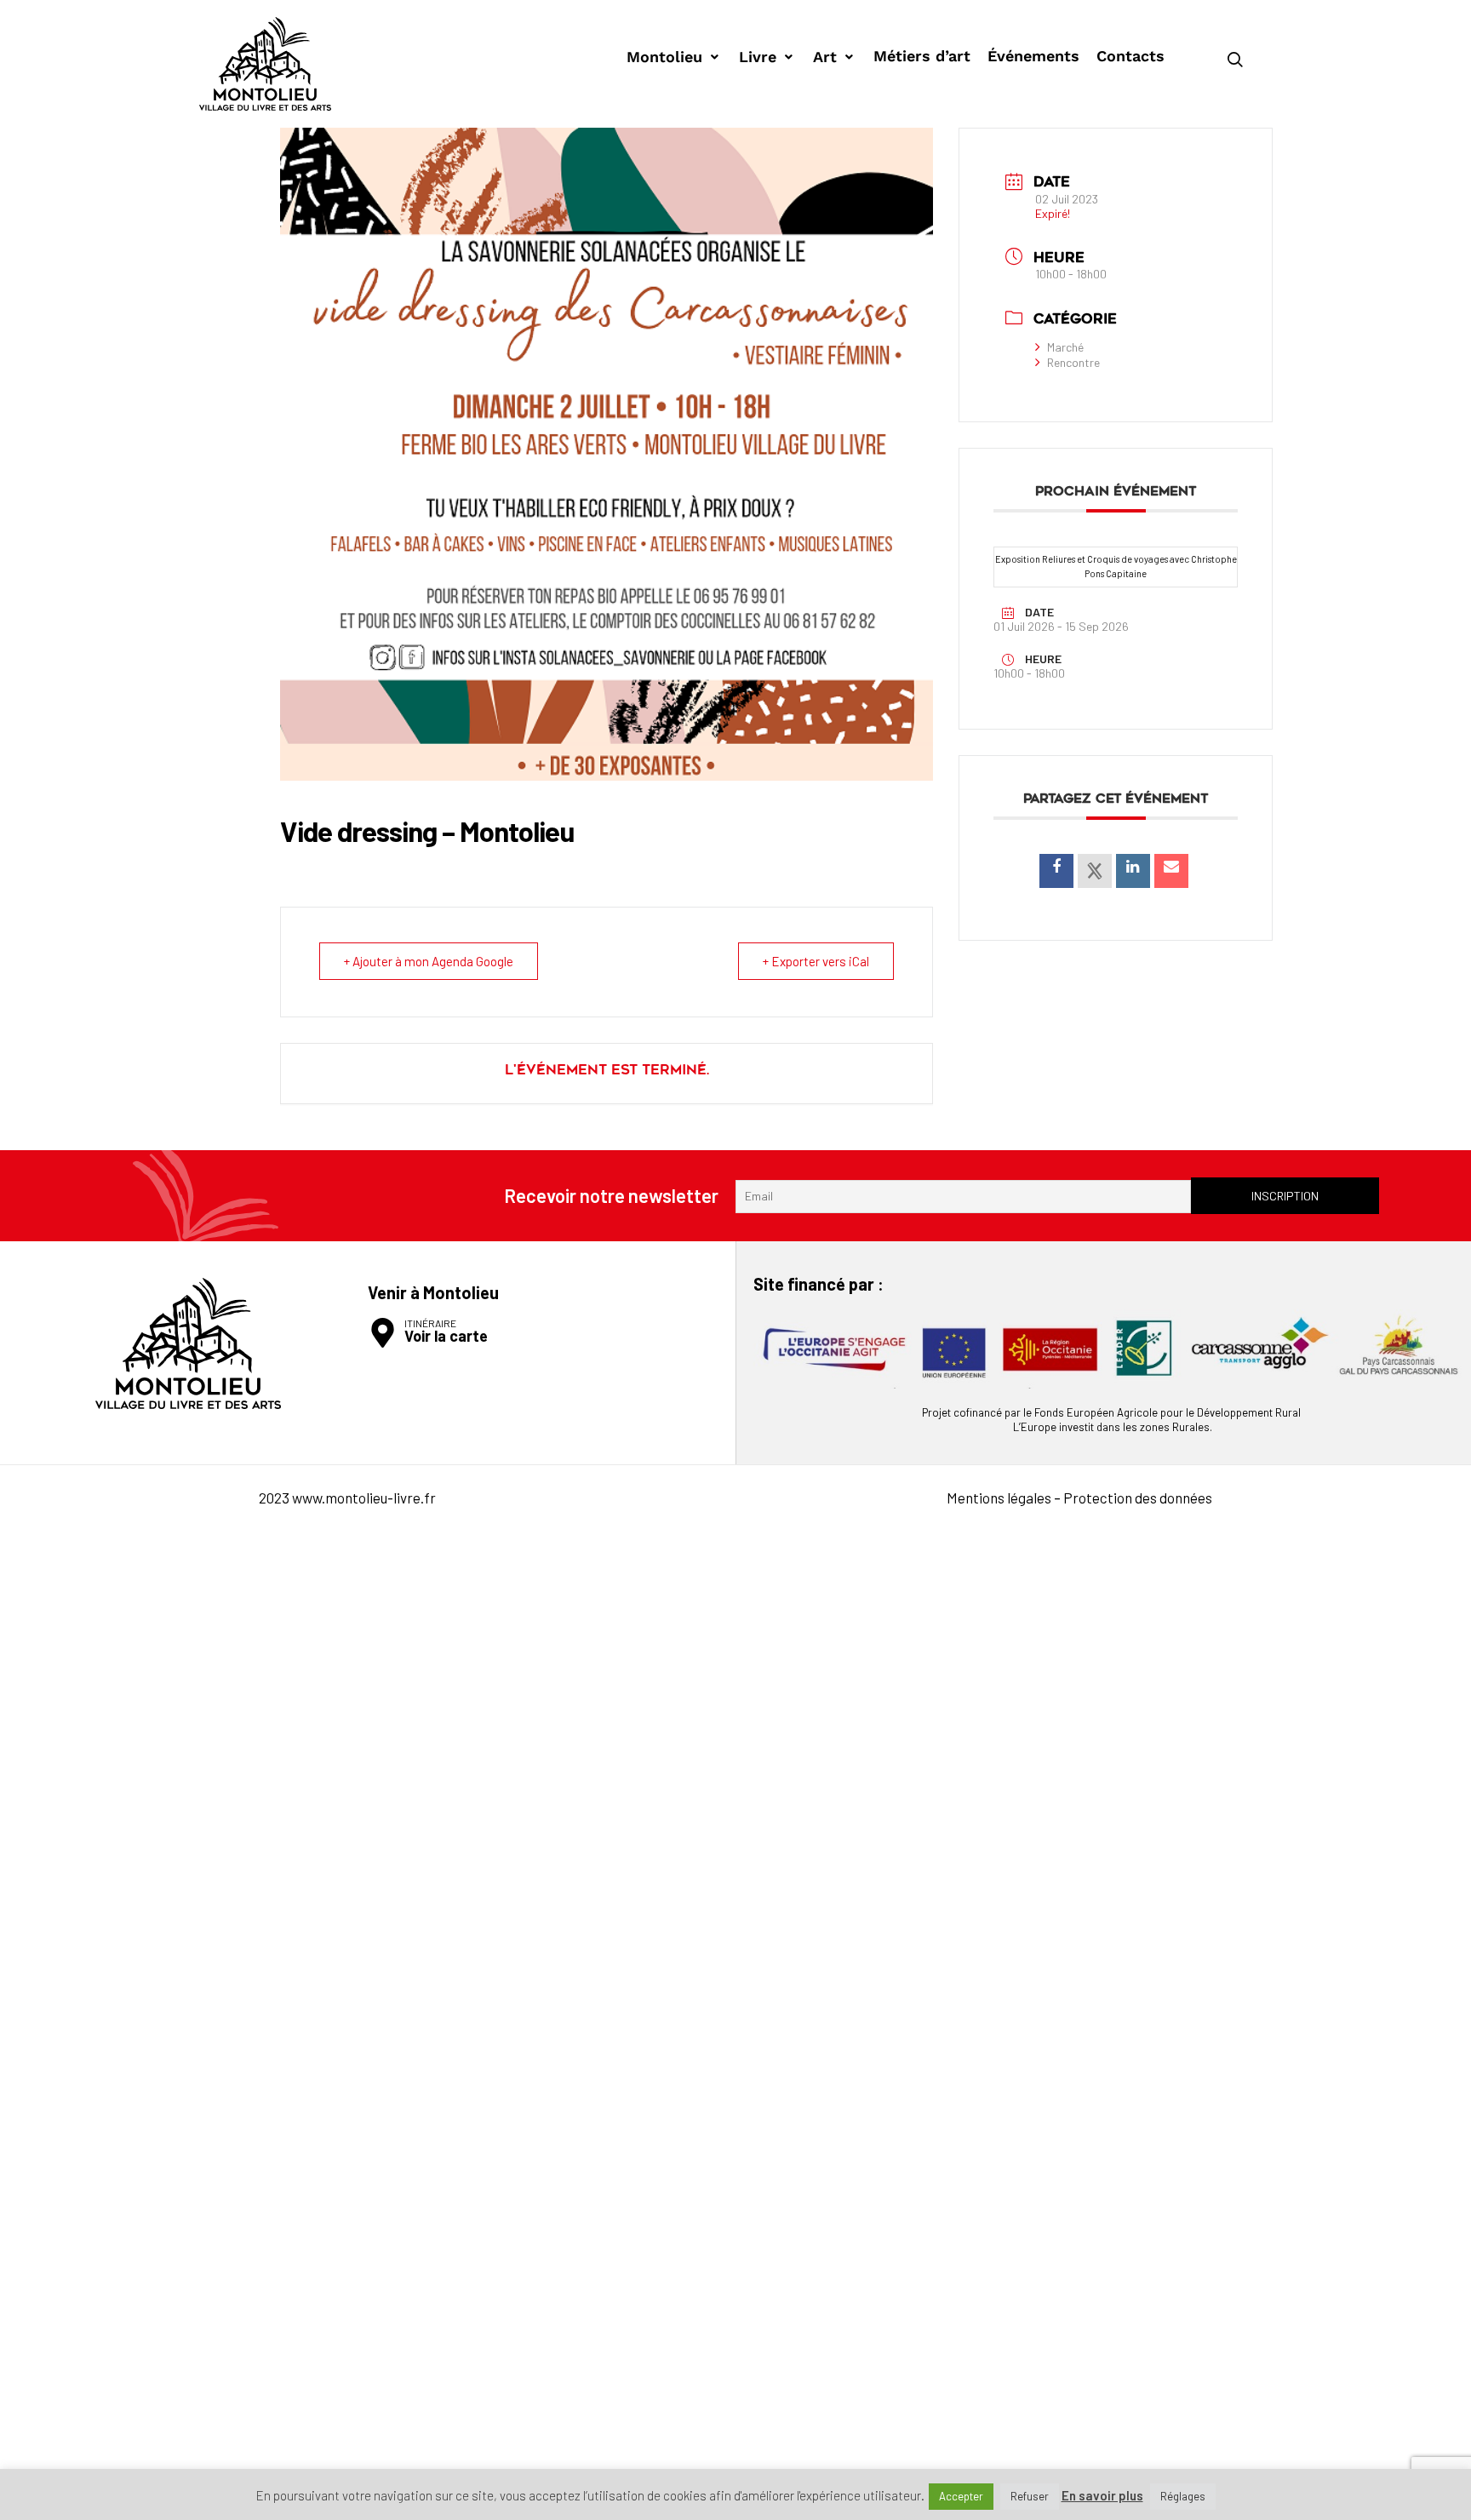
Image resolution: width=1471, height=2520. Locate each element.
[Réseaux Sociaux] (1095, 871)
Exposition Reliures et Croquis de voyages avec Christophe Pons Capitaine (1116, 566)
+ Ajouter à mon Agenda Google (429, 961)
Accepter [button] (961, 2496)
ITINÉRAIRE (430, 1323)
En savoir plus (1102, 2496)
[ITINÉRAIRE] (383, 1333)
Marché (1065, 347)
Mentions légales (999, 1498)
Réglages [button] (1183, 2496)
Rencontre (1073, 362)
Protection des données (1138, 1498)
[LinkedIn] (1133, 871)
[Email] (1171, 871)
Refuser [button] (1030, 2496)
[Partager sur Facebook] (1056, 871)
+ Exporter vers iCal (816, 961)
